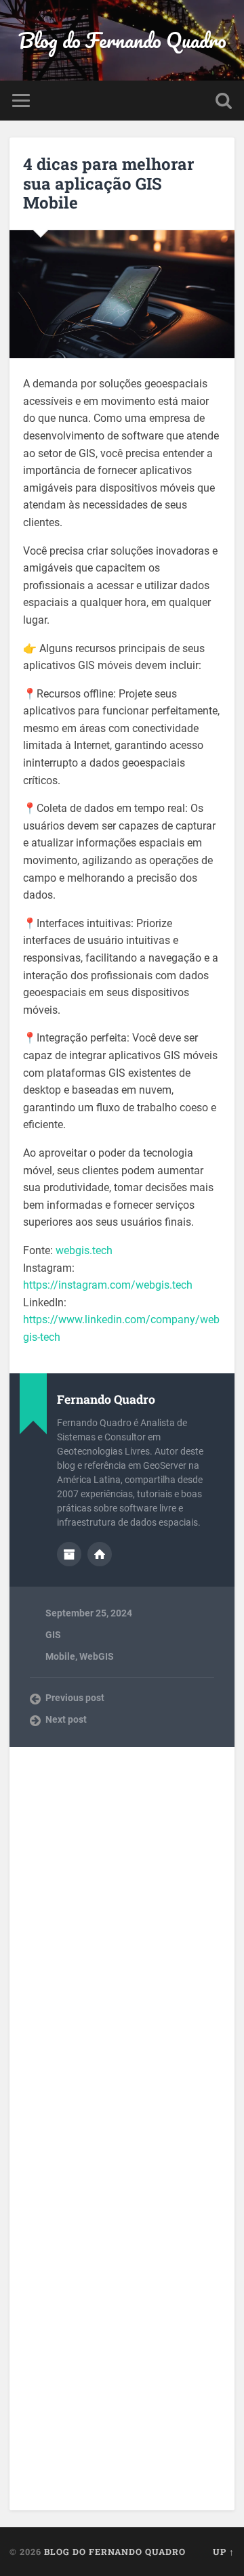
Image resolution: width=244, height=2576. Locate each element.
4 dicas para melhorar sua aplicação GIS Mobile (108, 184)
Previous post (75, 1698)
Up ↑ (224, 2552)
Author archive (69, 1554)
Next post (66, 1719)
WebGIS (97, 1656)
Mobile (60, 1656)
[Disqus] (122, 1929)
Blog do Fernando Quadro (122, 40)
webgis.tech (84, 1250)
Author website (100, 1554)
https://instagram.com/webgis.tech (108, 1285)
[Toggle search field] (224, 101)
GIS (53, 1635)
